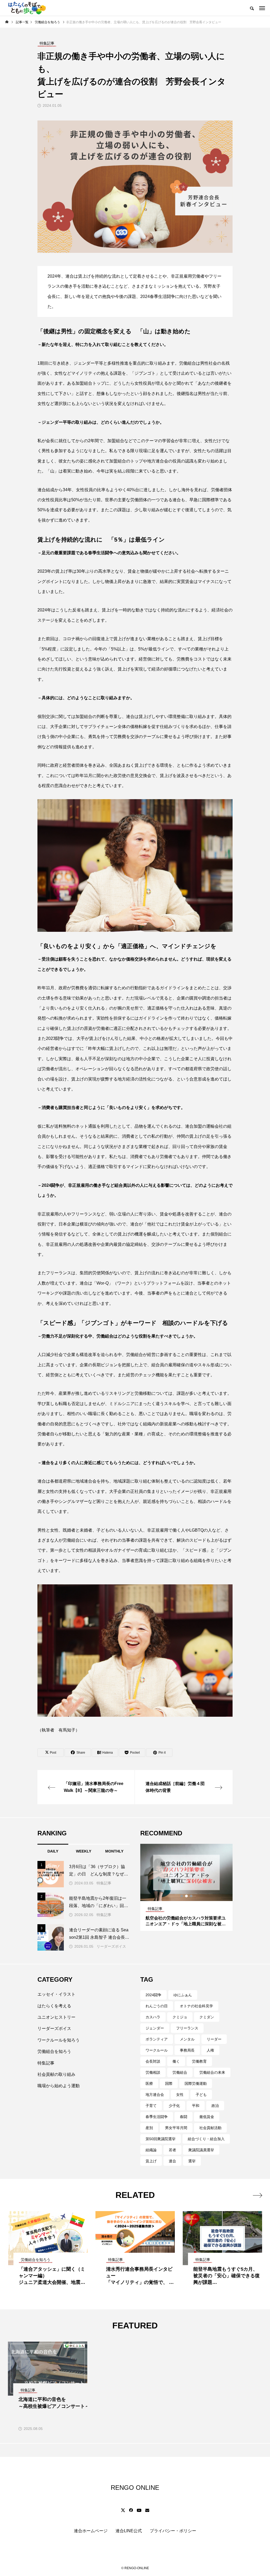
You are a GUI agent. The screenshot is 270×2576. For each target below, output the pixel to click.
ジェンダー (155, 2028)
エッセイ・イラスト (56, 1994)
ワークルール (157, 2050)
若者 (172, 2150)
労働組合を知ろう (54, 2051)
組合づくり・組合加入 (206, 2139)
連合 (172, 2161)
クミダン (207, 2017)
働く (176, 2061)
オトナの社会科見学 (196, 2006)
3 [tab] (191, 1896)
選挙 (192, 2161)
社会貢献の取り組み (56, 2074)
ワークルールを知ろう (59, 2040)
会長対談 (153, 2061)
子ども (201, 2095)
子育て (151, 2106)
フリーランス (187, 2028)
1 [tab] (182, 1896)
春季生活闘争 (157, 2117)
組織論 (151, 2150)
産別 (149, 2128)
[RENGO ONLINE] (26, 8)
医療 (149, 2083)
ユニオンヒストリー (56, 2017)
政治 (215, 2106)
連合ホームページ (91, 2531)
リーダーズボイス (111, 1946)
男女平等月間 (176, 2128)
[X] (123, 2510)
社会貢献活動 (210, 2128)
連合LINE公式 (129, 2531)
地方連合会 (155, 2095)
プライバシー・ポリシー (173, 2531)
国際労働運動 (196, 2083)
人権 (210, 2050)
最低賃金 (207, 2117)
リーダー (214, 2039)
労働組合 (180, 2072)
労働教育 (199, 2061)
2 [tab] (187, 1896)
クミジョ (180, 2017)
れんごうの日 (157, 2006)
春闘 (184, 2117)
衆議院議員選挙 (201, 2150)
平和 (196, 2106)
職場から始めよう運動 (59, 2086)
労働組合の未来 (212, 2072)
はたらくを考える (54, 2006)
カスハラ (153, 2017)
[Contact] (147, 2510)
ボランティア (157, 2039)
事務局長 (187, 2050)
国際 (169, 2083)
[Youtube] (139, 2510)
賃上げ (151, 2161)
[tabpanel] (186, 1887)
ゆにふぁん (183, 1995)
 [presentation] (257, 2195)
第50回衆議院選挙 (161, 2139)
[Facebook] (131, 2510)
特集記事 (104, 1883)
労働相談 (153, 2072)
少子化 (174, 2106)
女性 (180, 2095)
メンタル (187, 2039)
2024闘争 (153, 1995)
